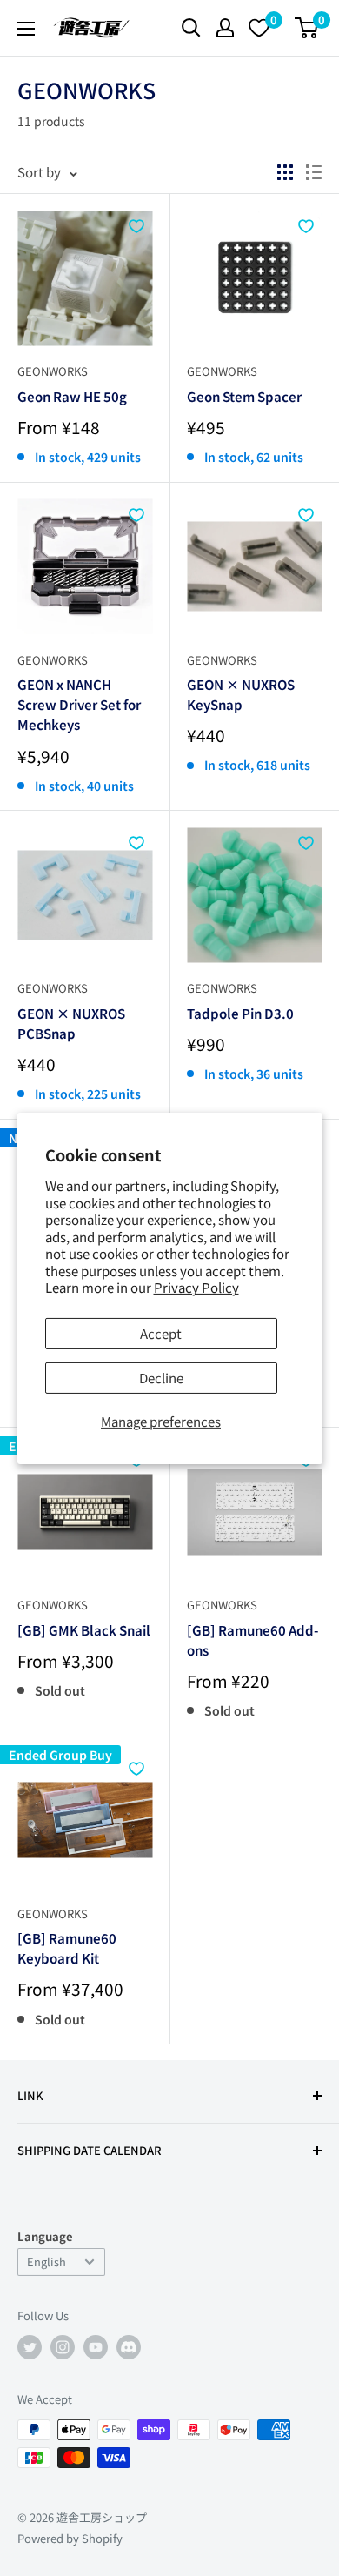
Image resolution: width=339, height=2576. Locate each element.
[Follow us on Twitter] (30, 2347)
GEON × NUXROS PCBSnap (71, 1023)
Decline (161, 1378)
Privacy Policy (196, 1287)
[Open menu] (26, 29)
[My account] (225, 28)
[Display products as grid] (285, 172)
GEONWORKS (53, 371)
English (47, 2262)
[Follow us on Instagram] (63, 2347)
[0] (307, 28)
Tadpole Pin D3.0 (240, 1013)
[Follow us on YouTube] (96, 2347)
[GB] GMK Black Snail (84, 1630)
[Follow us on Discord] (129, 2347)
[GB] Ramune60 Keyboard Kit (67, 1948)
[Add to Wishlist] (136, 226)
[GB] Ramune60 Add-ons (253, 1640)
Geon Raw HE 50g (72, 396)
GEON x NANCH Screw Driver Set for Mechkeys (79, 705)
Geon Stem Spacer (244, 396)
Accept (161, 1333)
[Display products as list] (314, 172)
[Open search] (191, 28)
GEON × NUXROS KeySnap (241, 694)
